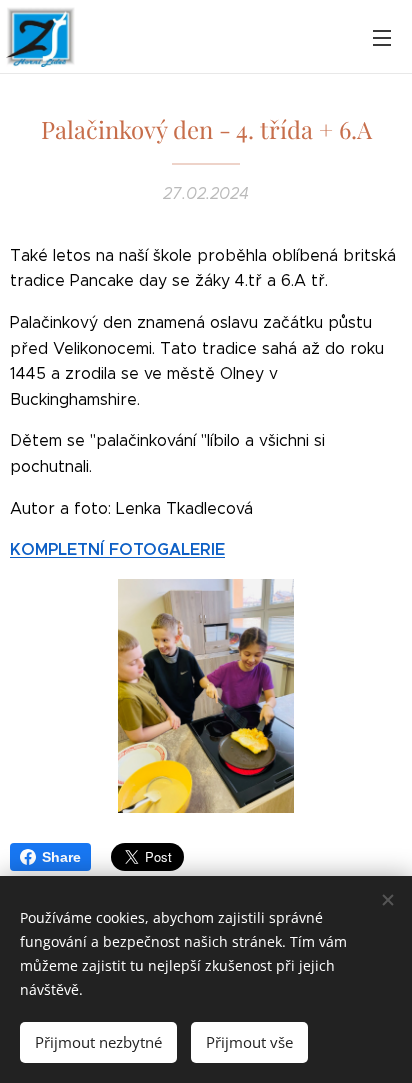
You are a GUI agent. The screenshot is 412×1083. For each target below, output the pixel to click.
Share (61, 857)
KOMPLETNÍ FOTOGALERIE (117, 549)
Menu (382, 37)
